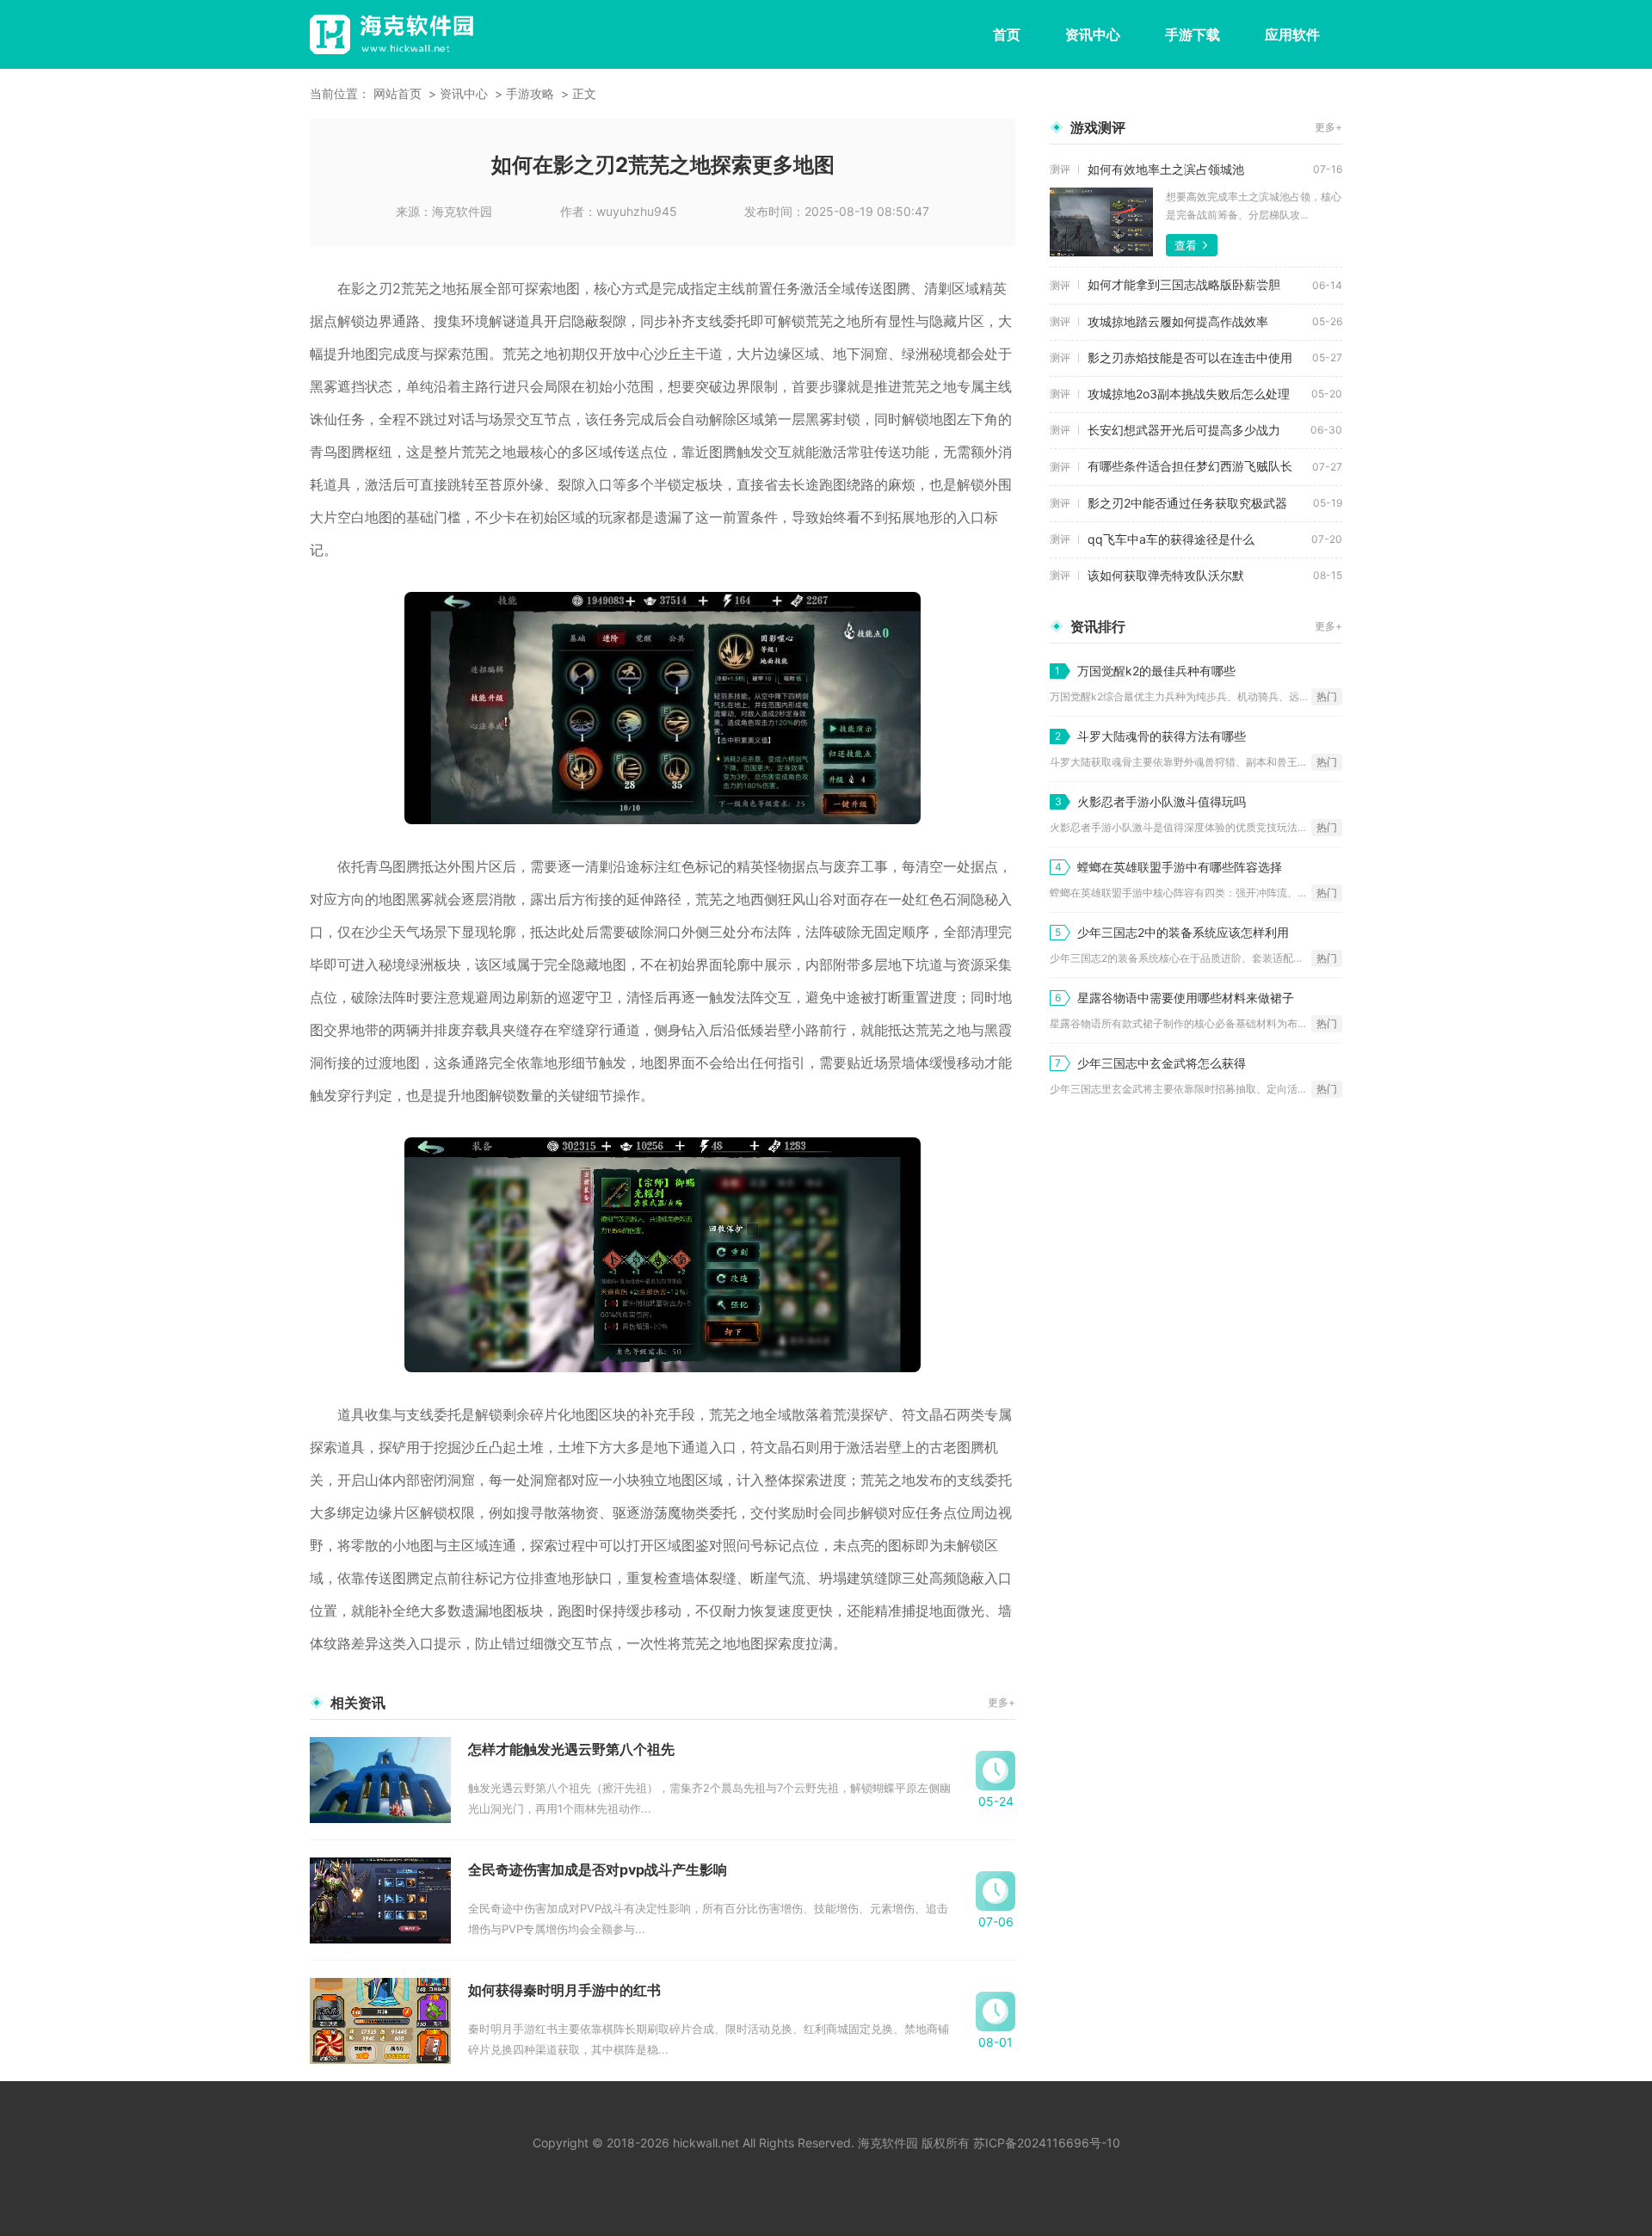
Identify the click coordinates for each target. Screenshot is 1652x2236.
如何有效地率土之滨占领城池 (1166, 169)
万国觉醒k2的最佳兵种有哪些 (1156, 671)
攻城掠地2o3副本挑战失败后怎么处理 (1189, 394)
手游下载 (1193, 34)
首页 (1007, 34)
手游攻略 (530, 93)
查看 (1186, 245)
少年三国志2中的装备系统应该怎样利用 (1183, 932)
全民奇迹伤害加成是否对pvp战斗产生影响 (598, 1869)
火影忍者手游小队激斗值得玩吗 (1162, 801)
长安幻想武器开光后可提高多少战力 (1184, 430)
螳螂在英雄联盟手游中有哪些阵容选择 (1180, 867)
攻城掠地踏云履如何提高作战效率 (1178, 321)
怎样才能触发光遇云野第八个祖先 (571, 1749)
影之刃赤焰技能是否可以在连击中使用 (1190, 357)
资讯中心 (1093, 34)
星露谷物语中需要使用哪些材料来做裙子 (1186, 998)
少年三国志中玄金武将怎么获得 (1162, 1063)
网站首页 (398, 93)
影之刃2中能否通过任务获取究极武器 (1187, 503)
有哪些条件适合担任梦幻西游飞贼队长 (1190, 466)
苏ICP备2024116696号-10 (1047, 2143)
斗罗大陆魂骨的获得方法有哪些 (1162, 736)
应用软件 (1292, 34)
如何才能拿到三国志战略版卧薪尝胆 (1184, 284)
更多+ (1002, 1702)
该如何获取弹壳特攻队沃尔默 (1166, 575)
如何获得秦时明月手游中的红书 (564, 1990)
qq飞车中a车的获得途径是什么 (1171, 539)
